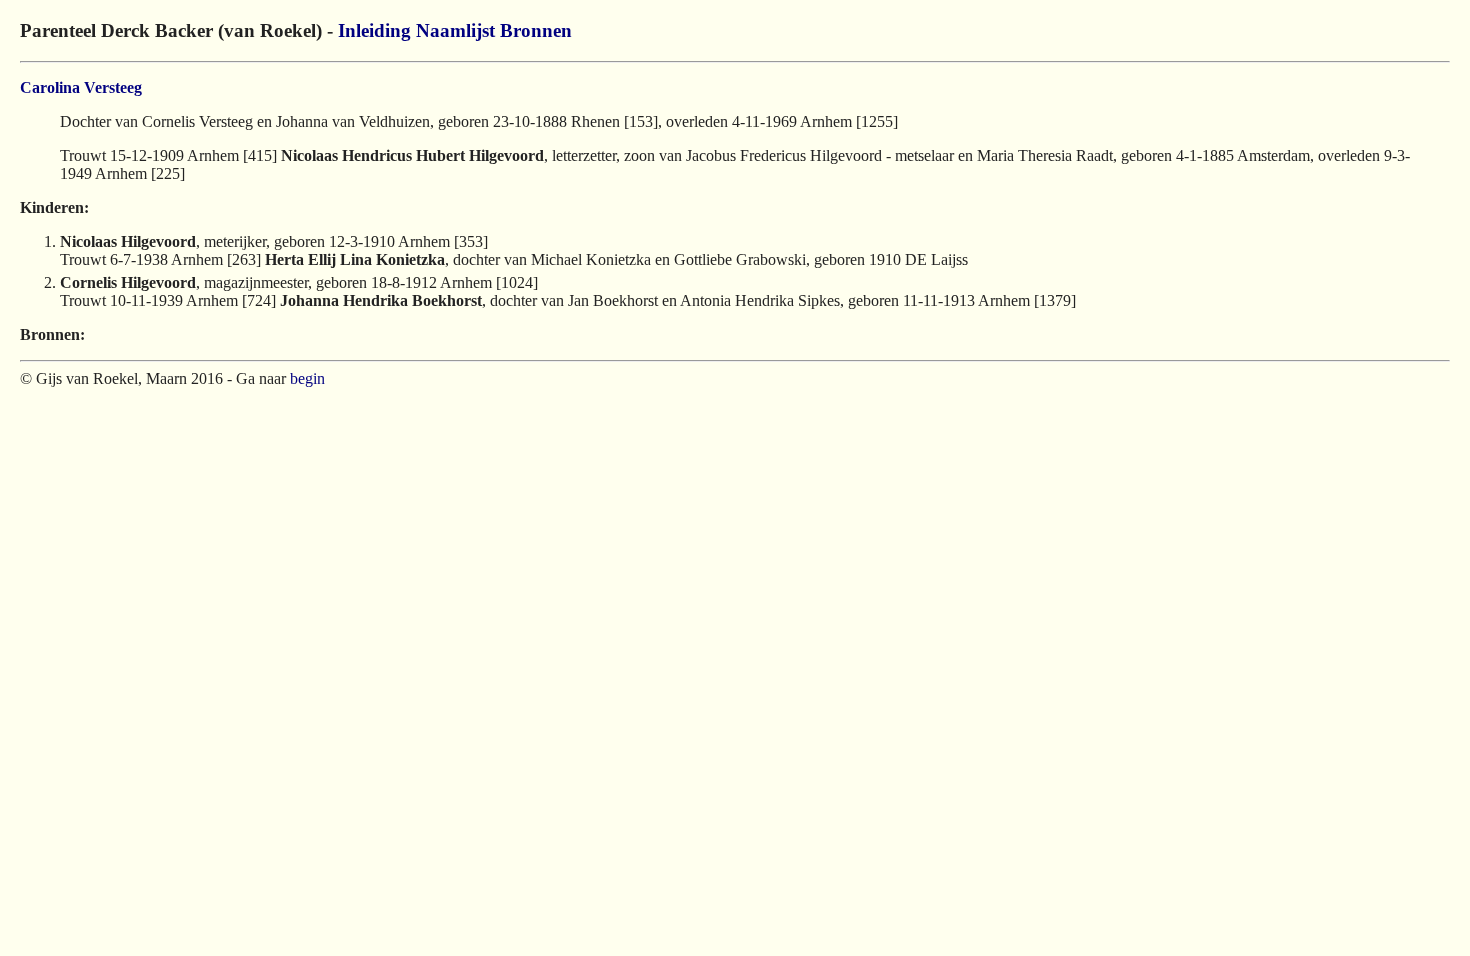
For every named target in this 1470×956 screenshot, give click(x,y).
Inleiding (374, 30)
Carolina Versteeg (81, 87)
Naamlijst (455, 30)
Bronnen (536, 30)
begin (307, 378)
